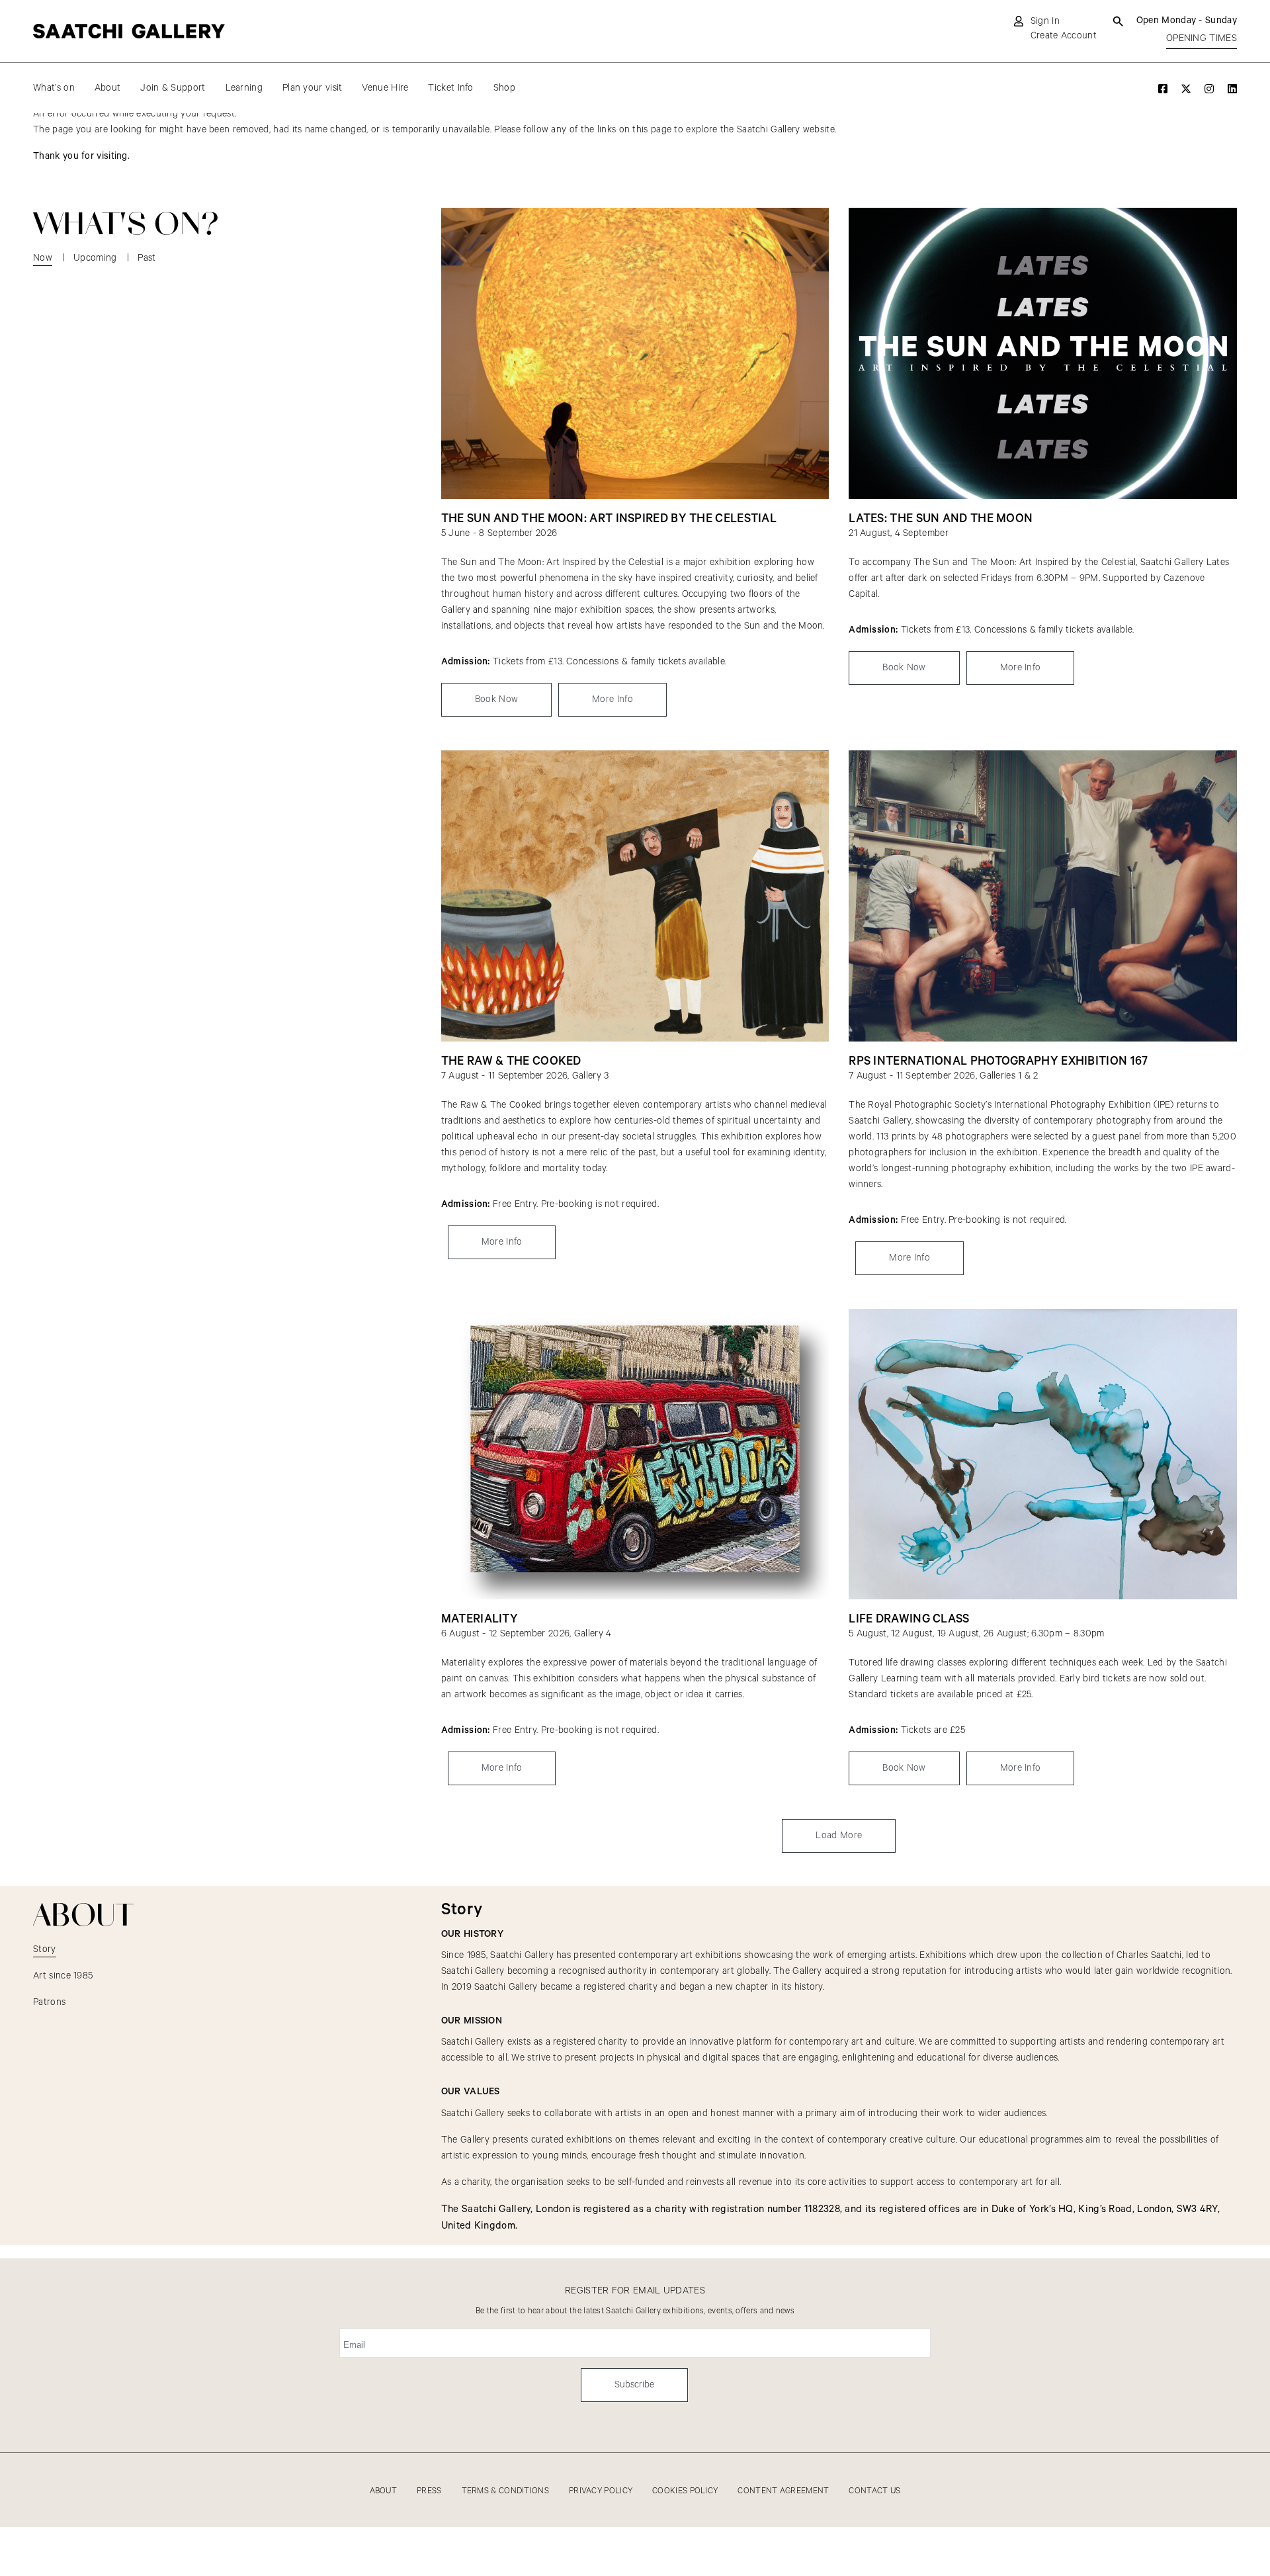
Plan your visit (313, 88)
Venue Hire (385, 88)
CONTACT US (874, 2491)
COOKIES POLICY (685, 2491)
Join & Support (173, 88)
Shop (504, 88)
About (108, 88)
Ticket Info (450, 88)
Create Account (1064, 36)
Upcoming (95, 258)
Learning (244, 88)
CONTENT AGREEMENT (783, 2491)
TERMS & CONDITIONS (505, 2491)
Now (43, 258)
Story (45, 1949)
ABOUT (384, 2491)
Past (147, 258)
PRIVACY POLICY (601, 2491)
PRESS (429, 2491)
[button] (839, 1836)
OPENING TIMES (1202, 38)
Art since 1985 (63, 1976)
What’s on (54, 88)
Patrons (49, 2002)
